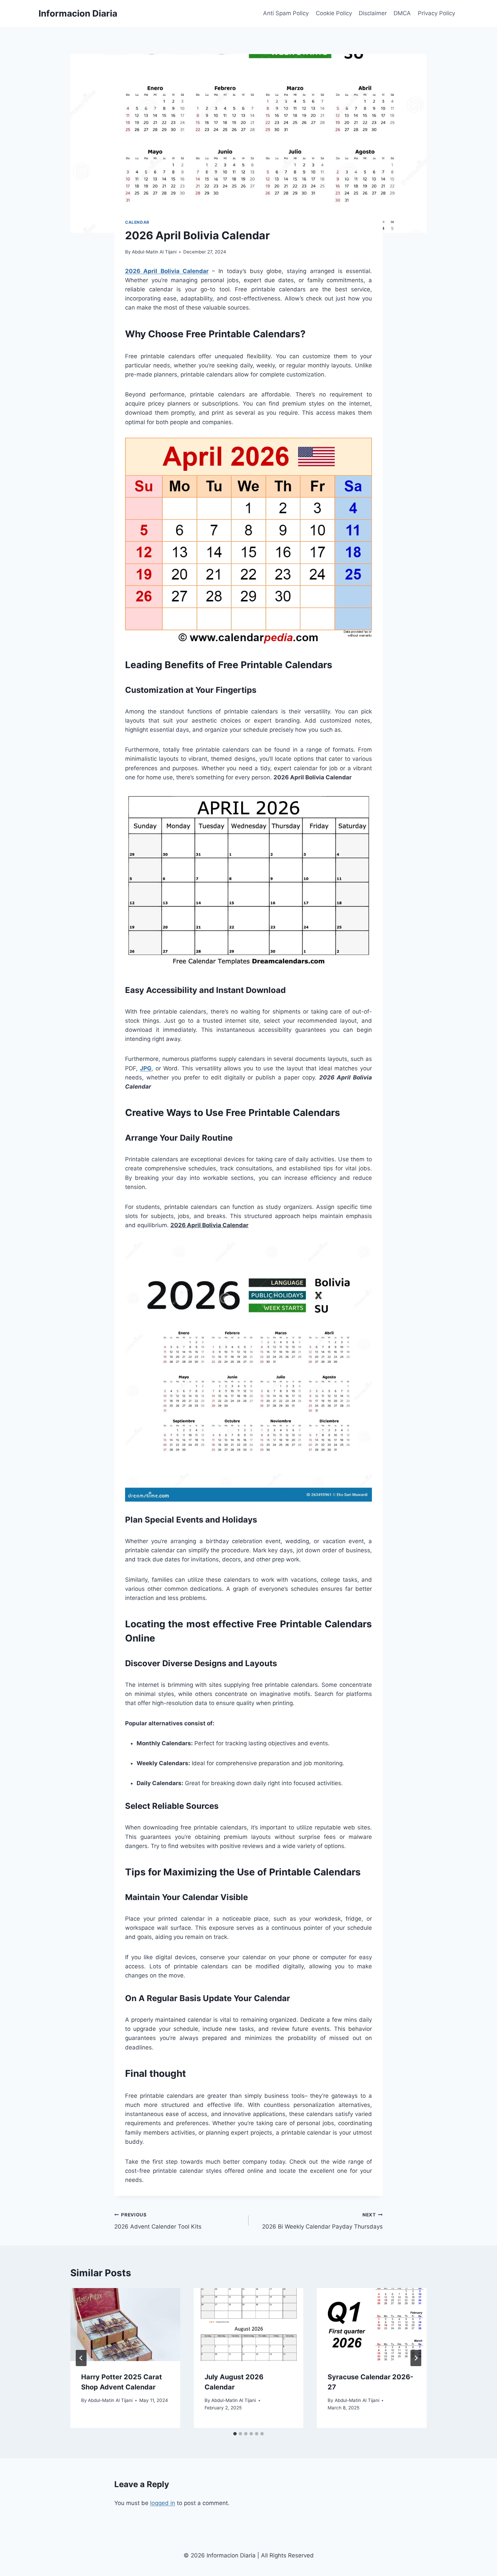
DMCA (402, 13)
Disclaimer (373, 13)
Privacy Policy (436, 13)
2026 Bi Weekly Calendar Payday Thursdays (322, 2221)
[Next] (416, 2358)
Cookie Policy (334, 13)
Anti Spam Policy (286, 13)
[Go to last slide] (81, 2358)
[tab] (235, 2434)
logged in (163, 2503)
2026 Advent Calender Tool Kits (158, 2221)
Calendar (137, 222)
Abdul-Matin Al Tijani (154, 252)
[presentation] (125, 2325)
